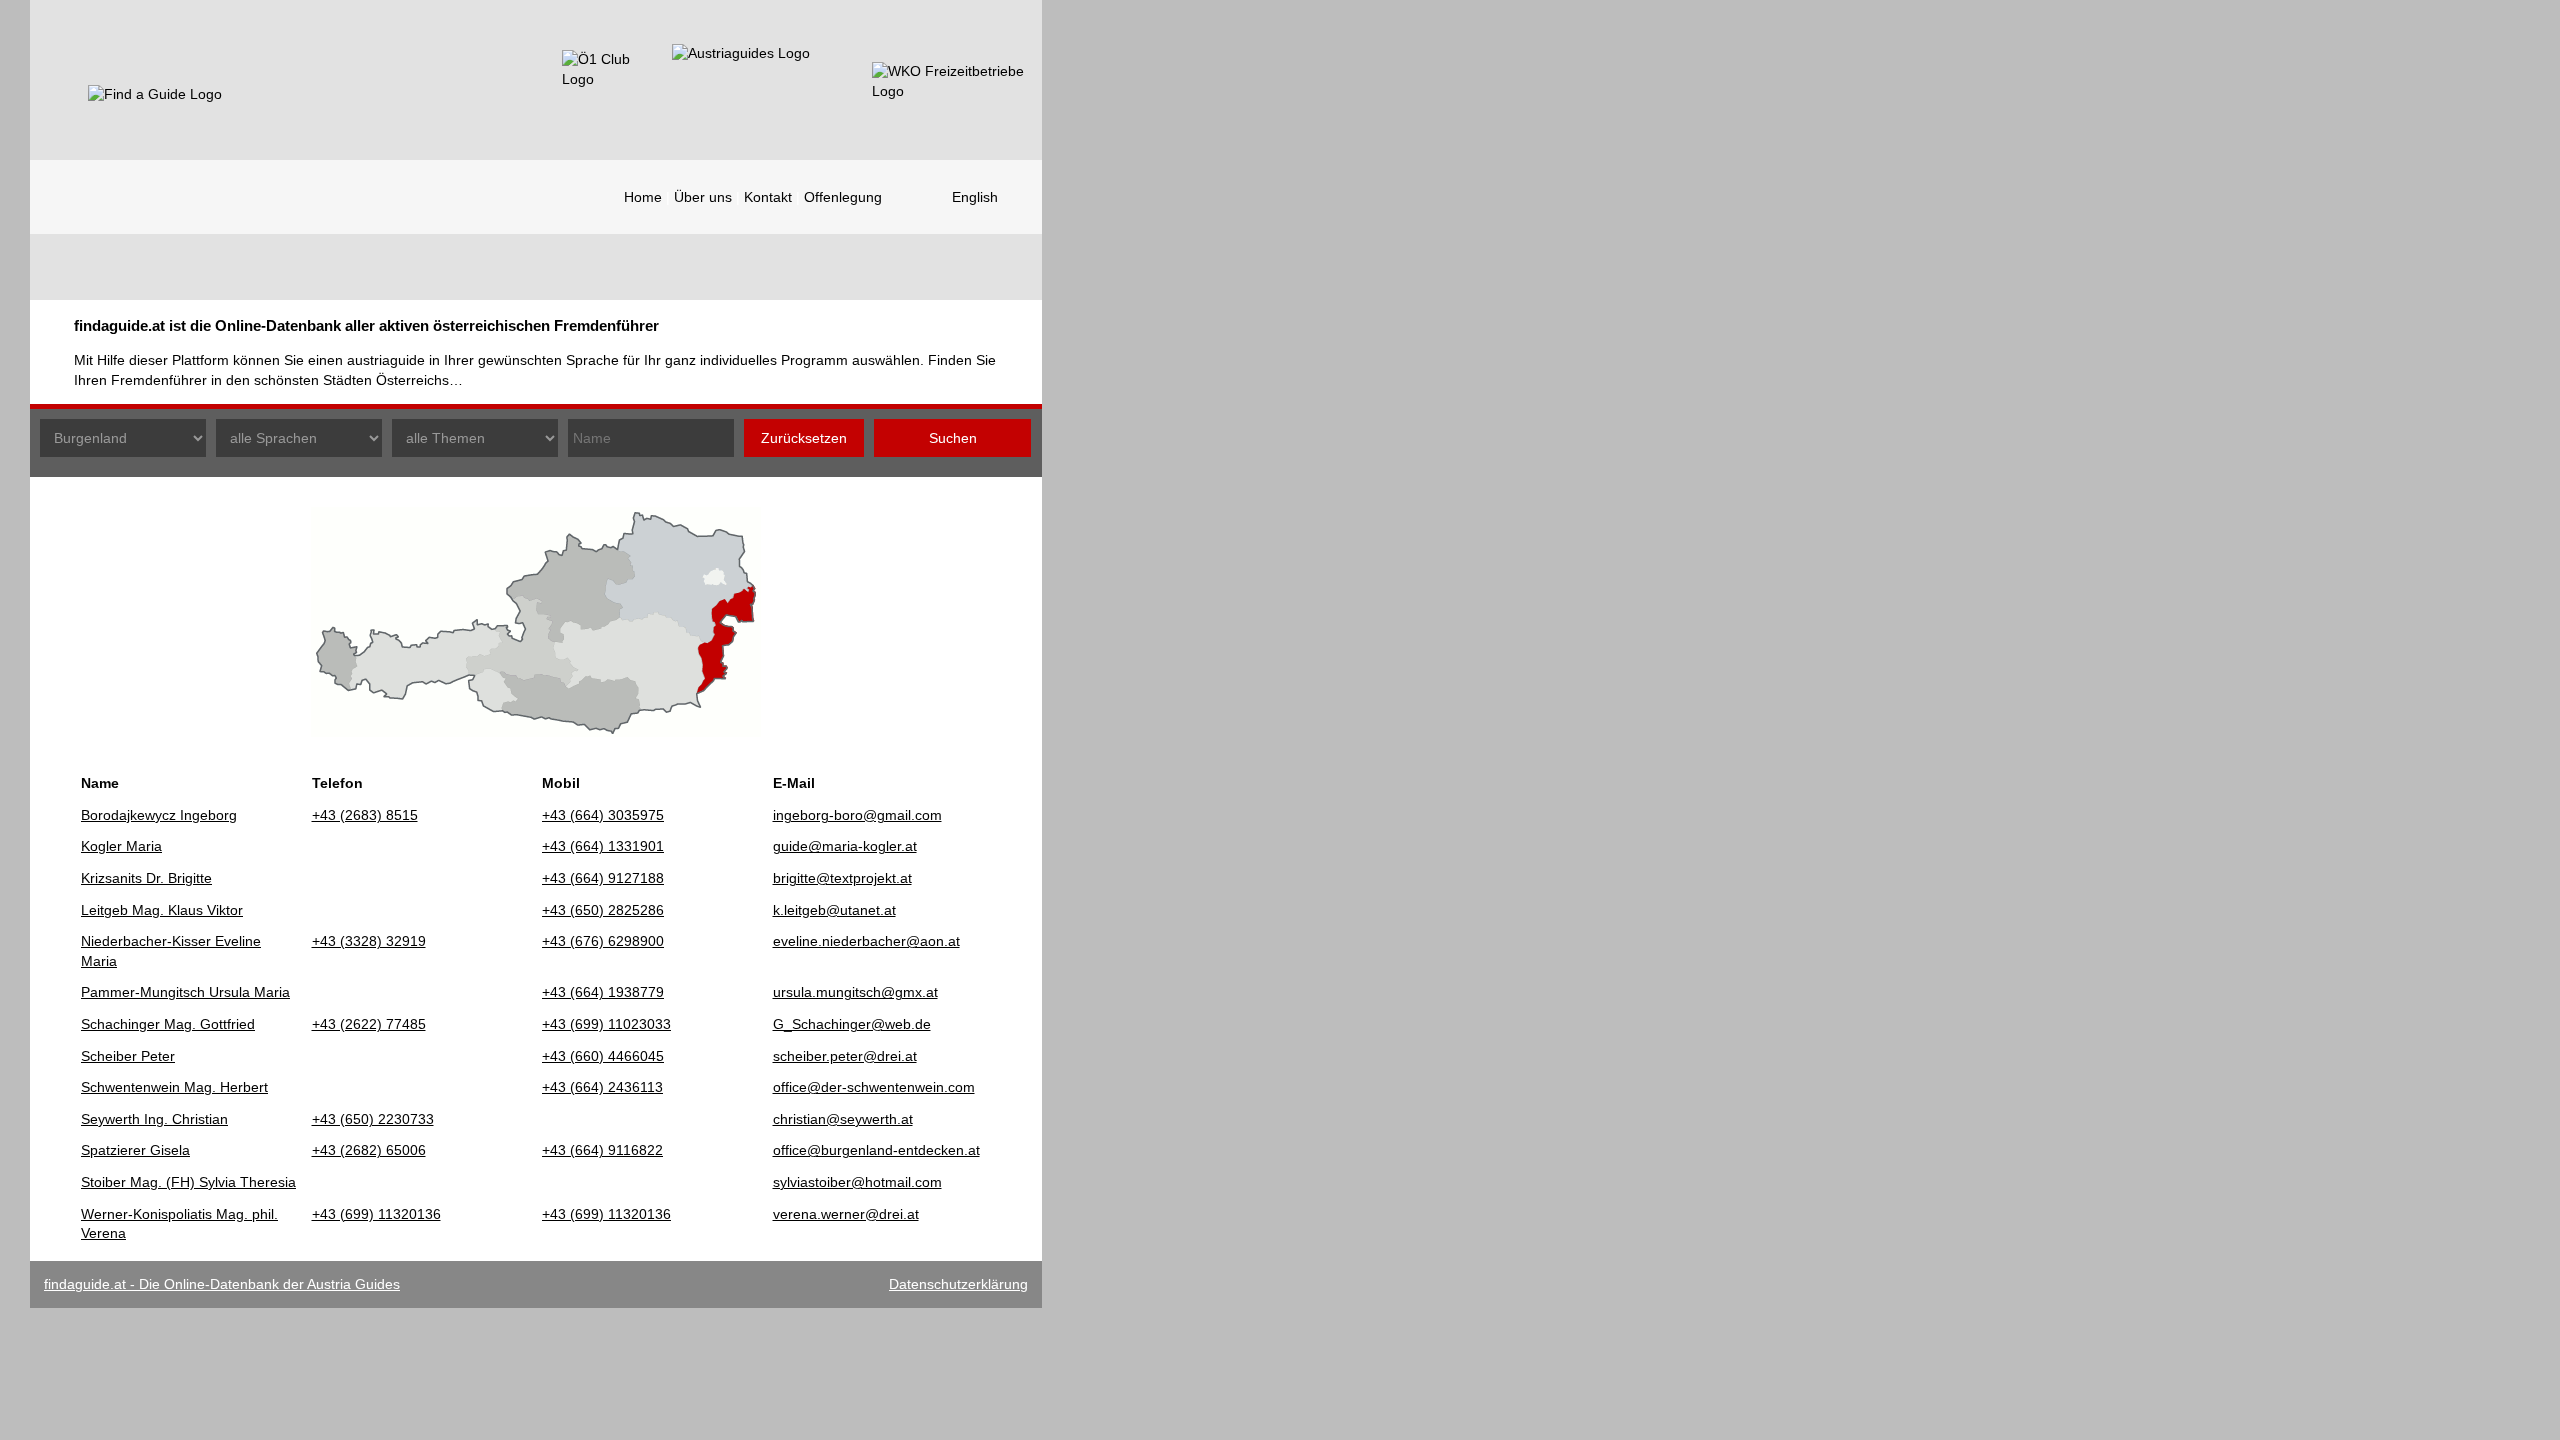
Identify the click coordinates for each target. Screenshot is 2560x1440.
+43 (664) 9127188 (603, 878)
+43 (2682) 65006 (369, 1150)
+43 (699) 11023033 (606, 1024)
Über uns (703, 197)
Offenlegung (843, 197)
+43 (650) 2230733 (373, 1119)
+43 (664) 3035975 (603, 815)
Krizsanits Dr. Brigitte (146, 878)
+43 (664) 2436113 (602, 1087)
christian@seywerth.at (843, 1119)
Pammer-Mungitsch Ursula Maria (185, 992)
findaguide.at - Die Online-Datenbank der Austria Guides (222, 1284)
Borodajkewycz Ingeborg (159, 815)
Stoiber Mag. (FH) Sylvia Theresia (188, 1182)
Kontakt (768, 197)
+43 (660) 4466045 (603, 1056)
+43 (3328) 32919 (369, 941)
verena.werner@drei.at (846, 1214)
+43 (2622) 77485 (369, 1024)
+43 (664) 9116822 (602, 1150)
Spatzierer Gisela (135, 1150)
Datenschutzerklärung (958, 1284)
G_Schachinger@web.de (852, 1024)
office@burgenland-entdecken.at (876, 1150)
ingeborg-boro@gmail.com (857, 815)
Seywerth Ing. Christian (154, 1119)
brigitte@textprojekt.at (842, 878)
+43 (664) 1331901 (603, 846)
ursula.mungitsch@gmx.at (855, 992)
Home (643, 197)
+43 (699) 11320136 (376, 1214)
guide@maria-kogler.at (845, 846)
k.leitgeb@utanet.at (834, 910)
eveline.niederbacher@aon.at (866, 941)
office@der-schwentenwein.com (874, 1087)
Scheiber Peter (128, 1056)
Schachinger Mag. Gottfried (168, 1024)
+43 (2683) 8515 (365, 815)
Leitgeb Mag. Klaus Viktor (162, 910)
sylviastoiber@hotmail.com (857, 1182)
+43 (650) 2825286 (603, 910)
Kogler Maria (121, 846)
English (975, 197)
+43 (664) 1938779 (603, 992)
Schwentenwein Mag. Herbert (174, 1087)
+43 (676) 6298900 (603, 941)
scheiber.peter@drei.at (845, 1056)
